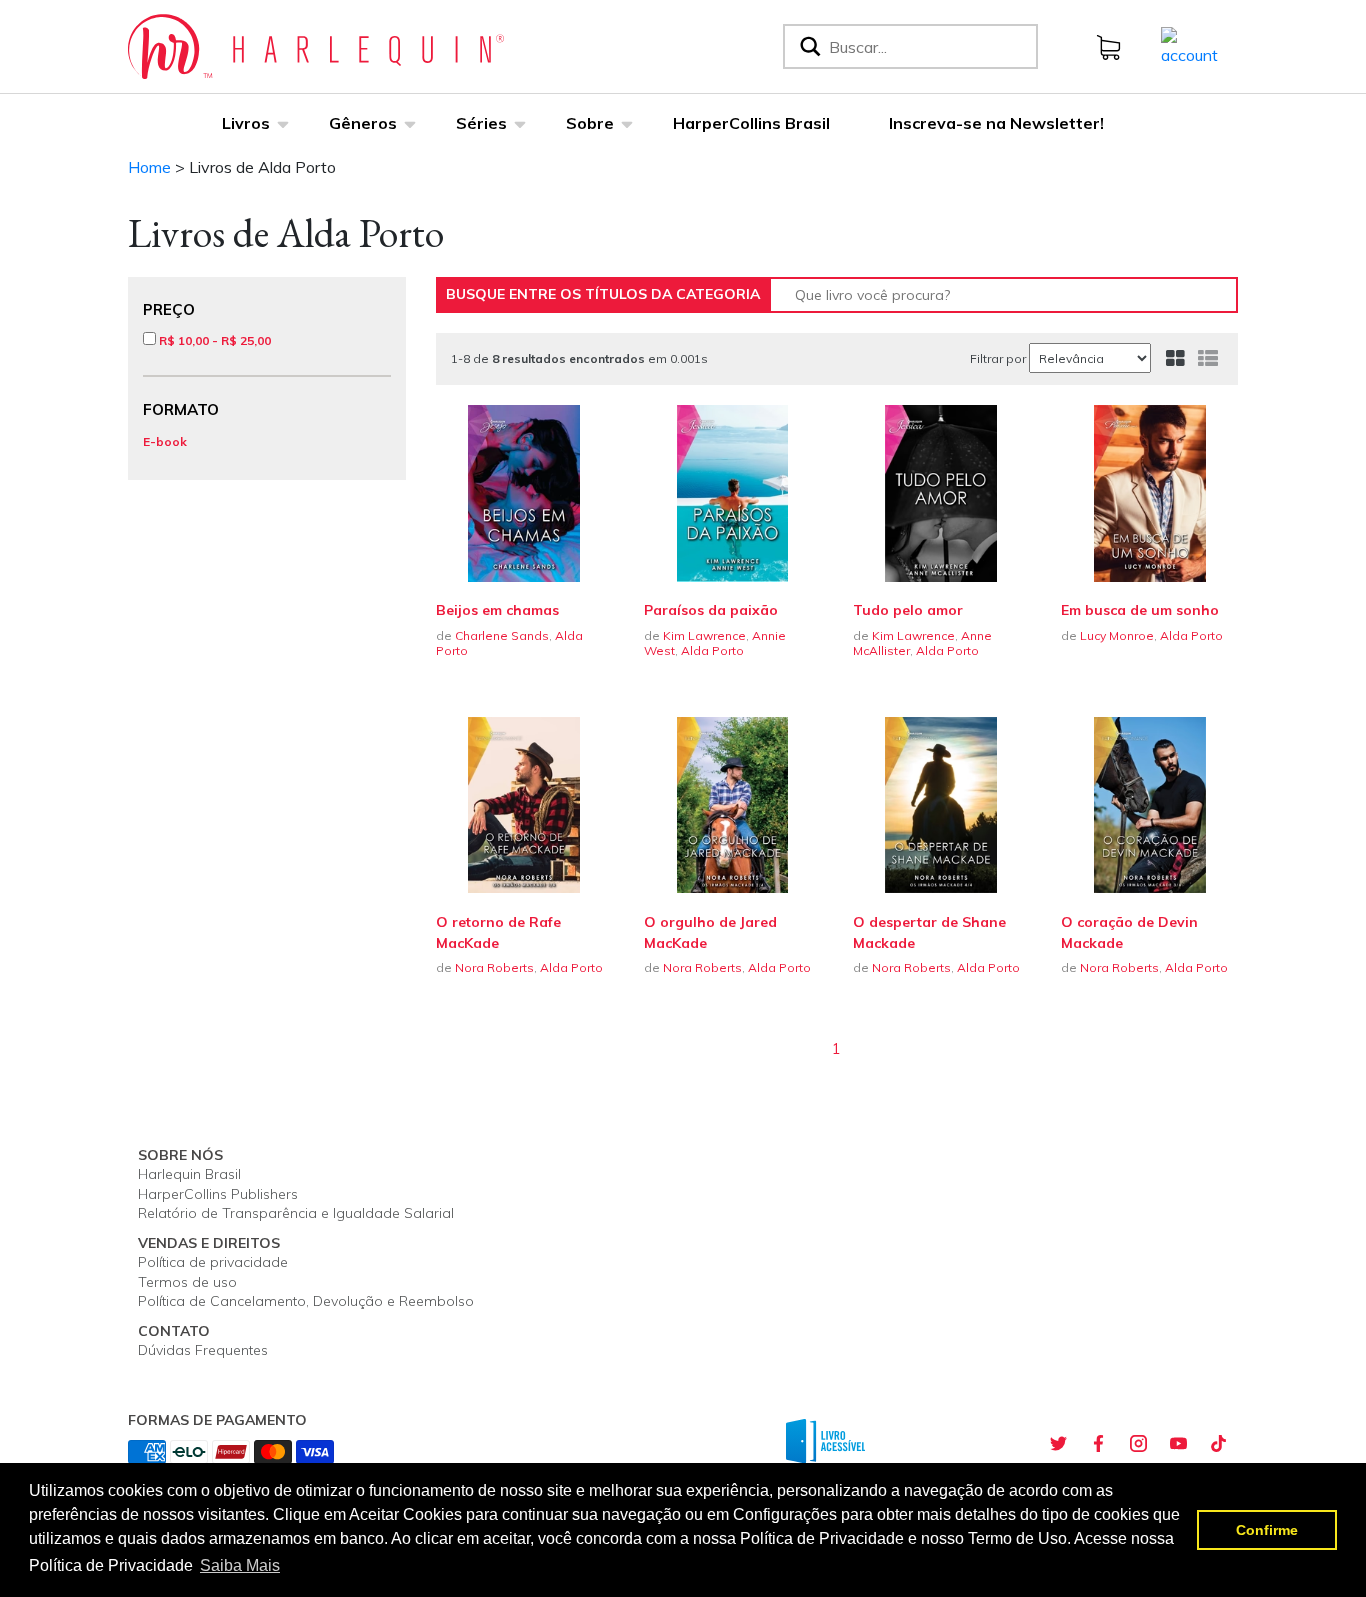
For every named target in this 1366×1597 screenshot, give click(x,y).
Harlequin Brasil (189, 1174)
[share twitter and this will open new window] (1058, 1444)
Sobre (590, 123)
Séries (481, 123)
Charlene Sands (502, 635)
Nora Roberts (494, 967)
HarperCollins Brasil (751, 123)
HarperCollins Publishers (218, 1194)
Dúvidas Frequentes (203, 1350)
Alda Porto (712, 650)
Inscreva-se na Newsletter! (996, 123)
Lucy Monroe (1117, 635)
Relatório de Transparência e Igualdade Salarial (296, 1213)
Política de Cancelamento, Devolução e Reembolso (306, 1301)
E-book (165, 441)
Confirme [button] (1267, 1530)
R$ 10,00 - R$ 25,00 (213, 340)
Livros (246, 123)
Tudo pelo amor (908, 610)
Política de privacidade (213, 1262)
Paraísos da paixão (711, 610)
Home (149, 167)
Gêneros (363, 123)
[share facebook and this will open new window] (1098, 1444)
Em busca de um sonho (1140, 610)
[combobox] (929, 46)
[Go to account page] (1189, 45)
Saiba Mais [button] (240, 1565)
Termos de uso (187, 1282)
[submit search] (808, 46)
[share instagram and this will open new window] (1138, 1444)
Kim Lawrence (704, 635)
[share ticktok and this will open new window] (1218, 1444)
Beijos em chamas (497, 610)
